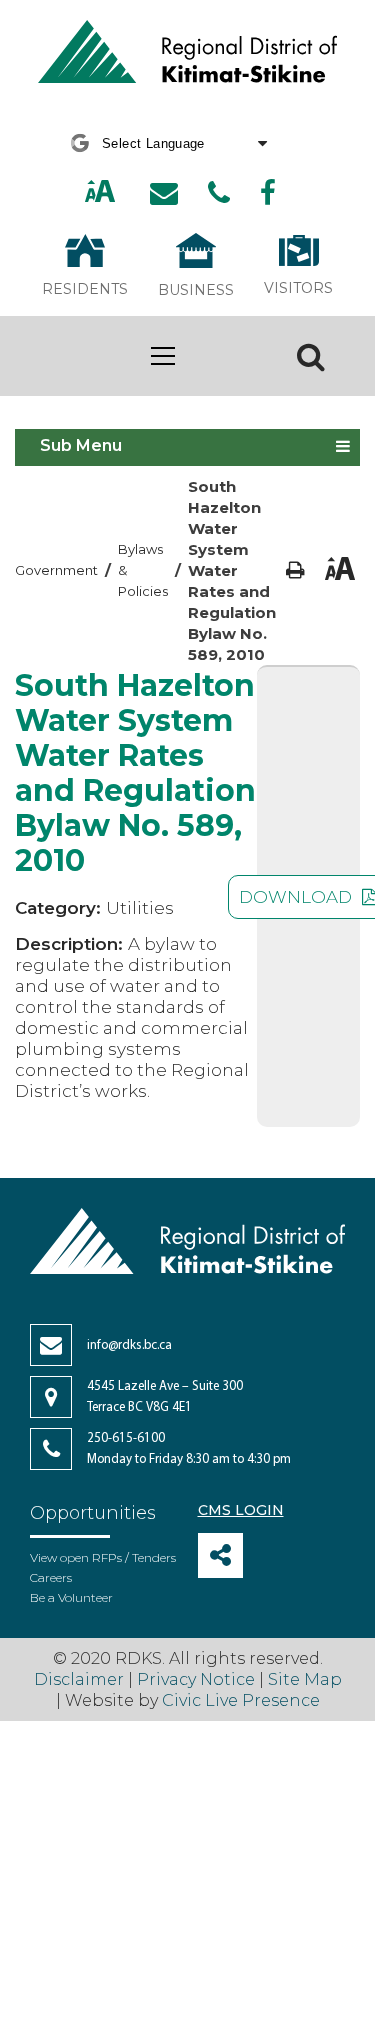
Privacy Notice (196, 1679)
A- (123, 192)
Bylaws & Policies (143, 570)
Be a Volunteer (71, 1597)
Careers (51, 1577)
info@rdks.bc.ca (129, 1345)
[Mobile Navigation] (162, 356)
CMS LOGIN (241, 1510)
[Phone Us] (219, 193)
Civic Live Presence (241, 1700)
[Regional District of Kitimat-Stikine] (188, 54)
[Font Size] (100, 193)
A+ (79, 192)
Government (56, 570)
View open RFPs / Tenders (103, 1557)
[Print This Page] (295, 570)
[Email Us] (164, 193)
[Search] (311, 356)
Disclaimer (81, 1679)
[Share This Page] (220, 1555)
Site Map (305, 1679)
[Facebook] (268, 193)
